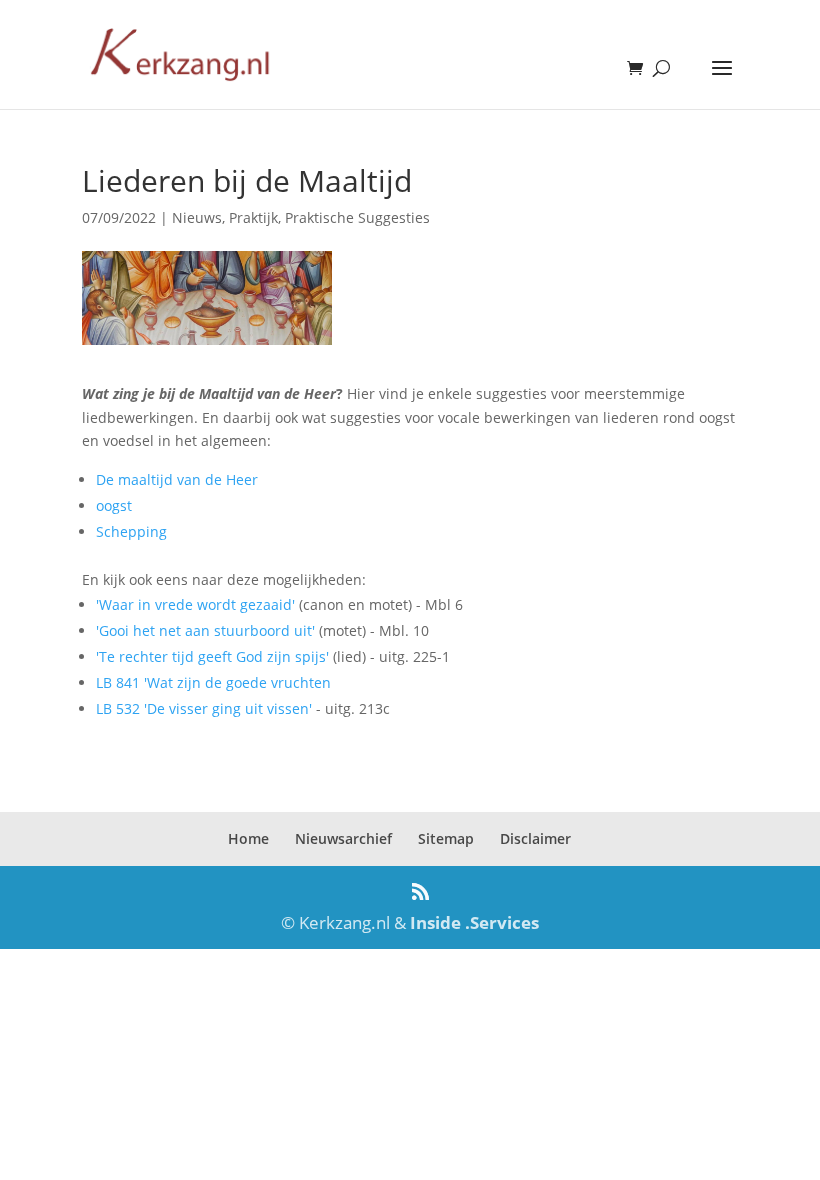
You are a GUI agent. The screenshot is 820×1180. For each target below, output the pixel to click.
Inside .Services (474, 922)
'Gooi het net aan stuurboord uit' (205, 630)
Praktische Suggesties (357, 217)
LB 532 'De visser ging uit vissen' (204, 708)
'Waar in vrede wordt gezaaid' (195, 604)
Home (248, 838)
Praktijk (253, 217)
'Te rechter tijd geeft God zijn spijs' (212, 656)
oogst (114, 505)
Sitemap (446, 838)
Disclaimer (535, 838)
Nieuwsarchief (343, 838)
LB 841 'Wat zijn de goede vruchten (213, 682)
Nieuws (197, 217)
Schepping (131, 531)
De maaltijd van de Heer (177, 479)
